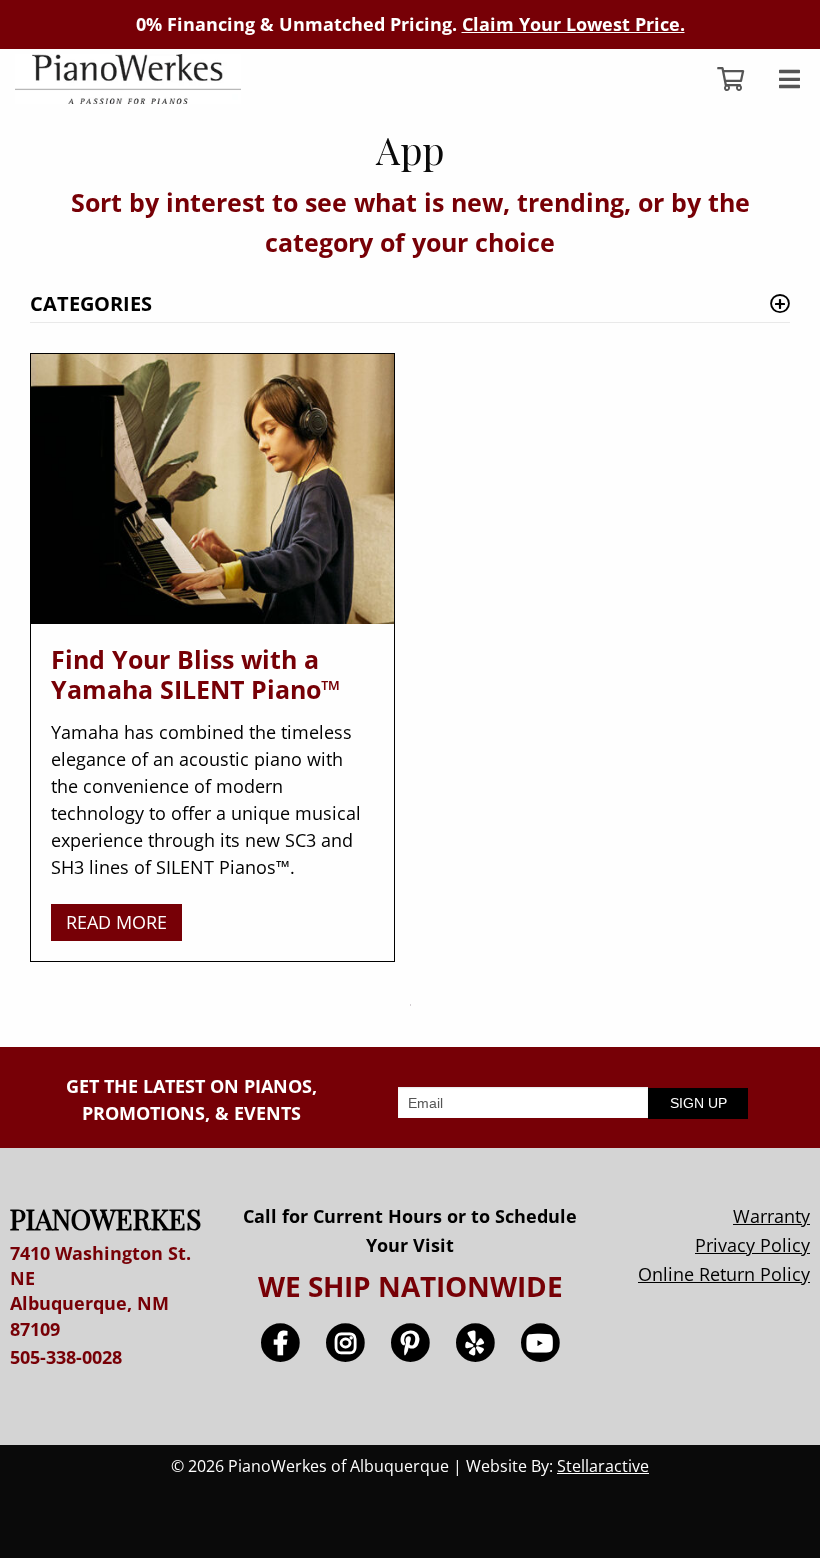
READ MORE (116, 922)
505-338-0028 (66, 1357)
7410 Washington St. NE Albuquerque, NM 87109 (100, 1291)
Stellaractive (603, 1466)
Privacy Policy (752, 1245)
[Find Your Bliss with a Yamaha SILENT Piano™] (212, 489)
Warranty (771, 1216)
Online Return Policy (724, 1274)
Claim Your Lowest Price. (573, 24)
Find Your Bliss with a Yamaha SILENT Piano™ (195, 674)
